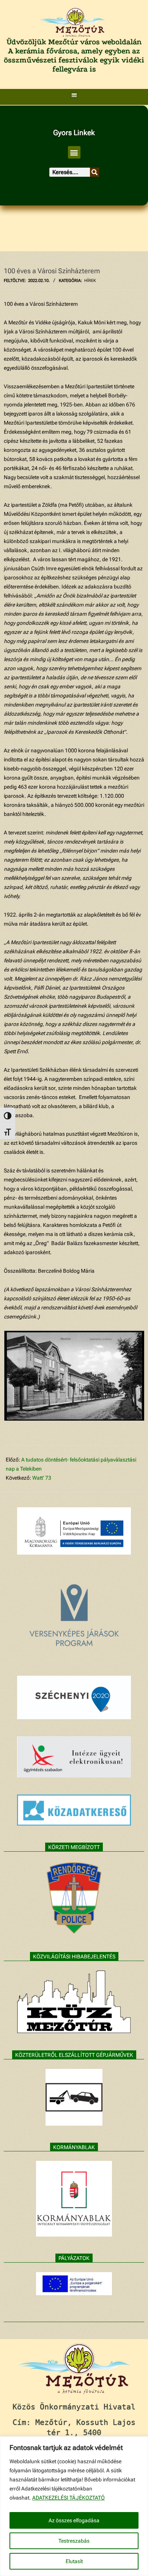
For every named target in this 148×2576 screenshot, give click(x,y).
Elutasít (74, 2561)
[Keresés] (94, 172)
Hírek (90, 281)
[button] (74, 95)
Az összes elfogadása (74, 2520)
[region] (74, 2506)
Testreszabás (74, 2541)
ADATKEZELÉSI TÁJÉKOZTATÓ (68, 2498)
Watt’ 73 (42, 1478)
